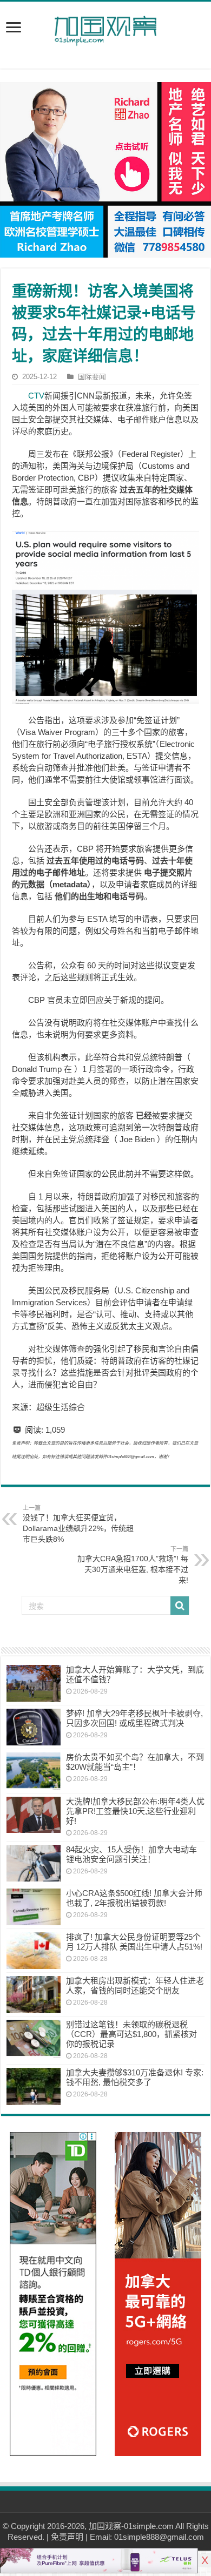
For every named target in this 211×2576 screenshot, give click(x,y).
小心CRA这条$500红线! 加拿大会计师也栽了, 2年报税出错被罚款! (134, 1898)
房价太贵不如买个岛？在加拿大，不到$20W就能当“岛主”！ (135, 1762)
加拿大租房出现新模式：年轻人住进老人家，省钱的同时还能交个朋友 (135, 1985)
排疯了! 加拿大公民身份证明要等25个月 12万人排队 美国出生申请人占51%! (134, 1942)
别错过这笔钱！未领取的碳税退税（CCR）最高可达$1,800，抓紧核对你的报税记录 (131, 2034)
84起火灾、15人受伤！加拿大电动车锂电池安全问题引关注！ (131, 1854)
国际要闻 (92, 377)
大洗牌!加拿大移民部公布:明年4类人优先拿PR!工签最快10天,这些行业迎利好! (135, 1811)
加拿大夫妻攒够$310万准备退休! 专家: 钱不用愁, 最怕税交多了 (135, 2077)
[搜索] (180, 1606)
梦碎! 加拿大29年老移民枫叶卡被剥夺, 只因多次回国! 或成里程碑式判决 (134, 1718)
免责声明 (67, 2537)
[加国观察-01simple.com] (105, 28)
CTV (36, 396)
